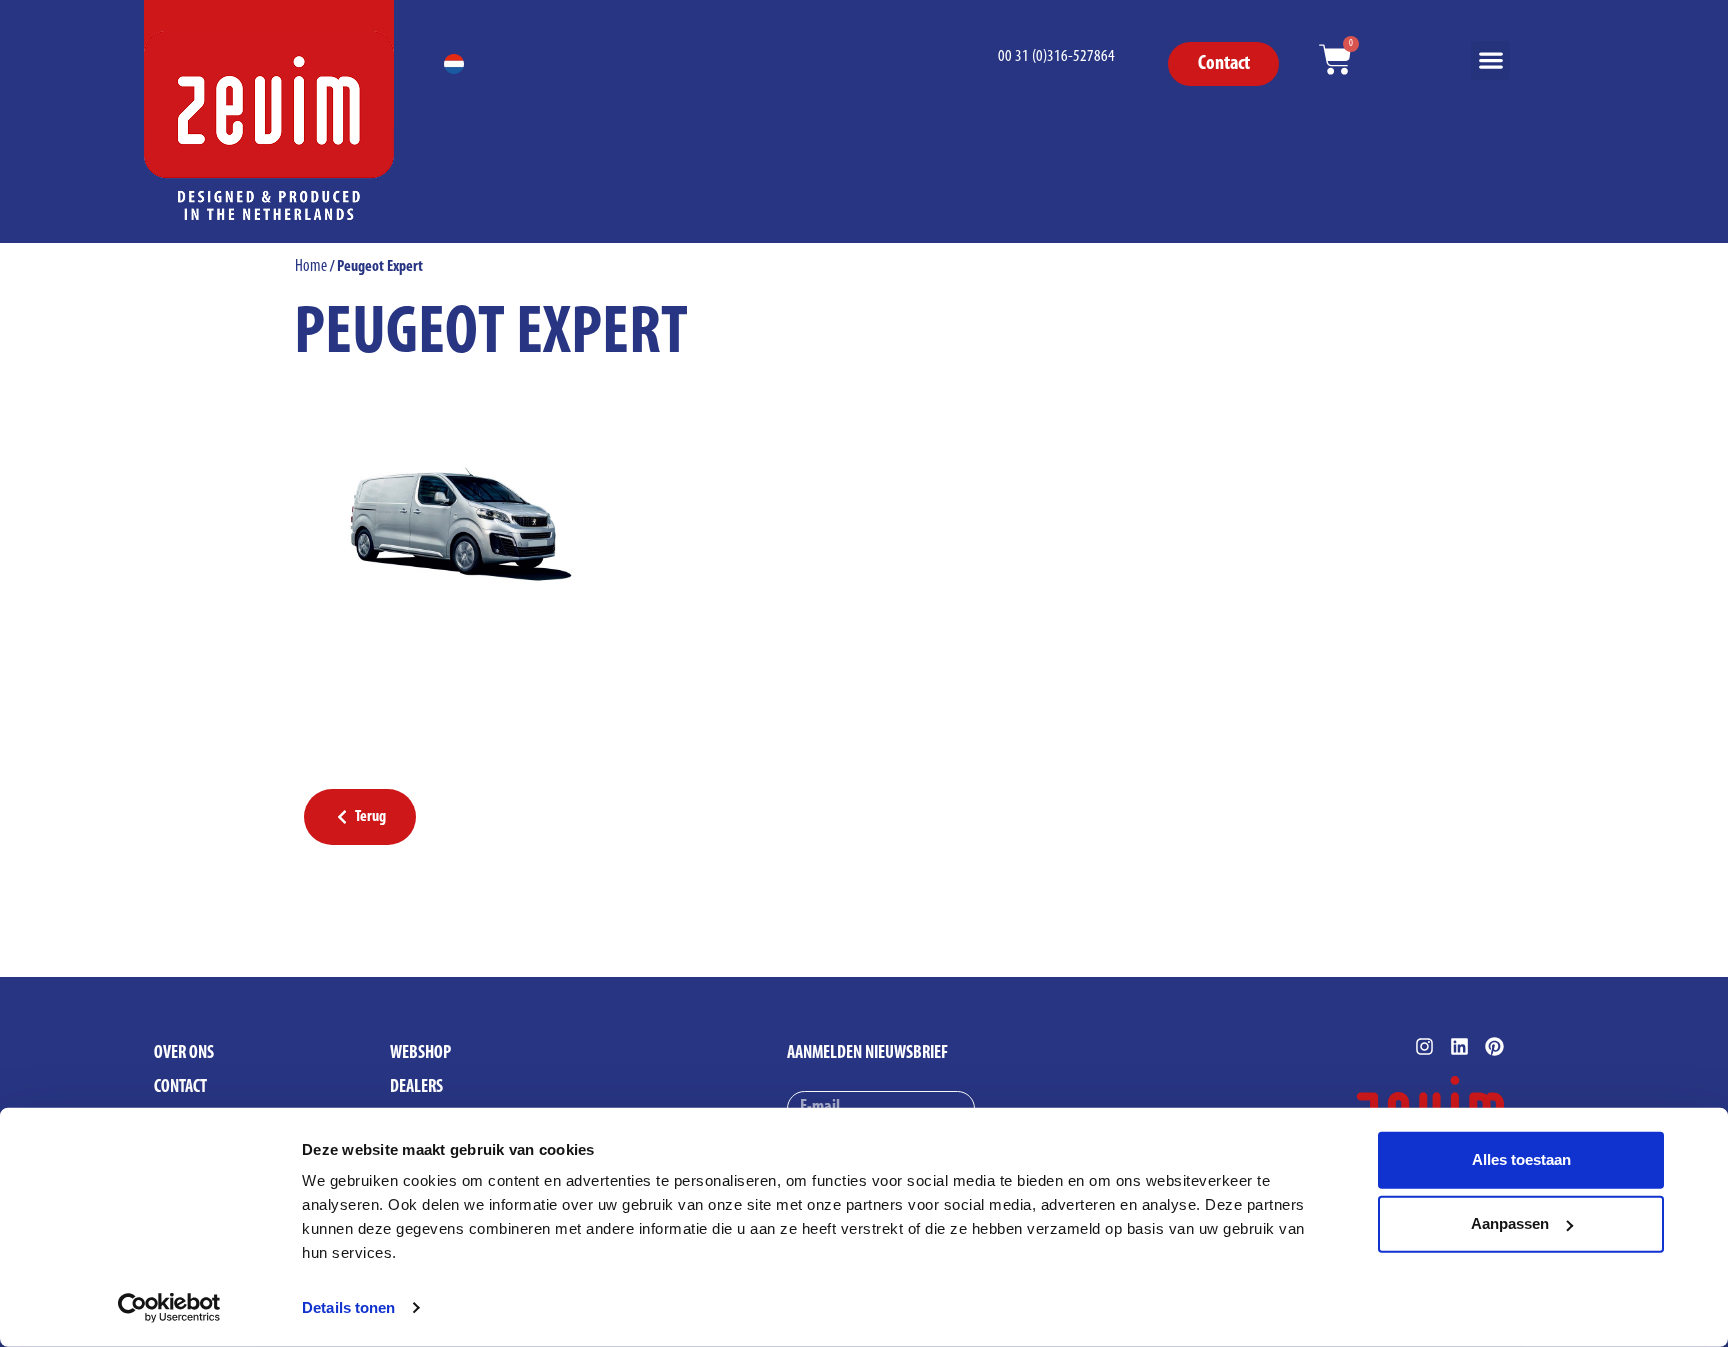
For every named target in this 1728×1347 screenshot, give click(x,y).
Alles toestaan (1521, 1159)
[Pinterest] (1494, 1046)
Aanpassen (1510, 1223)
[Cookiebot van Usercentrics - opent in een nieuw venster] (169, 1308)
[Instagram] (1424, 1046)
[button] (1490, 60)
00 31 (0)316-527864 (1056, 56)
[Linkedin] (1459, 1046)
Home (311, 266)
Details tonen (348, 1307)
